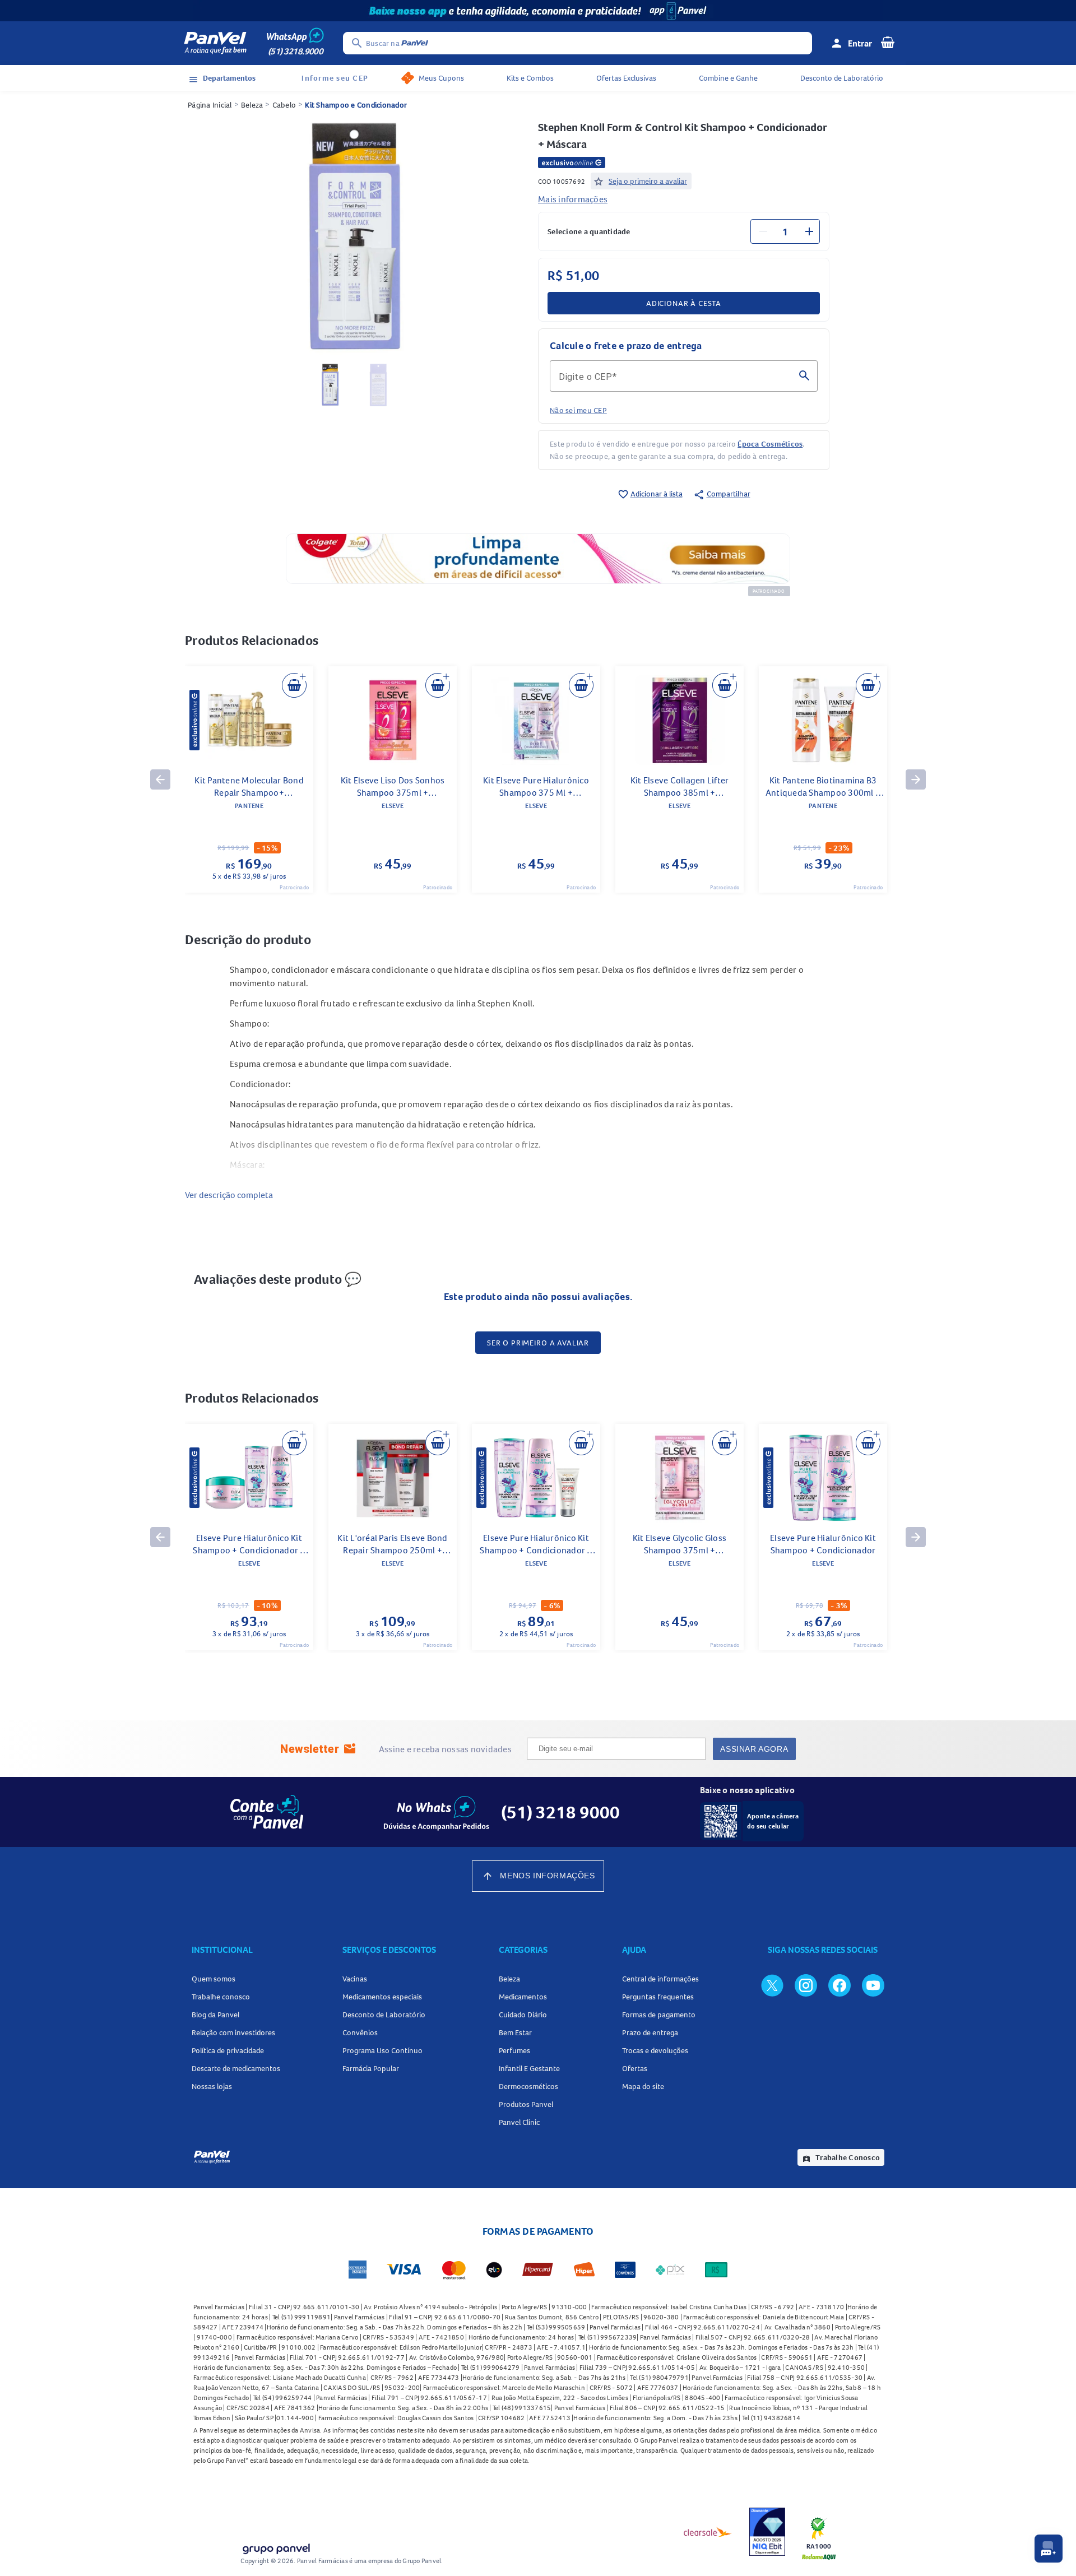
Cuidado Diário (523, 2015)
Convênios (360, 2032)
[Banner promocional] (538, 11)
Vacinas (355, 1979)
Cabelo (284, 105)
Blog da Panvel (215, 2015)
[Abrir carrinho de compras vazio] (888, 42)
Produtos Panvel (526, 2104)
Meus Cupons (441, 78)
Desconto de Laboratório (842, 78)
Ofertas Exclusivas (626, 78)
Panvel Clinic (519, 2122)
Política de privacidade (228, 2050)
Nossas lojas (212, 2086)
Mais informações (573, 199)
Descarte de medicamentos (236, 2068)
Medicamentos (523, 1997)
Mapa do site (643, 2086)
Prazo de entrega (650, 2032)
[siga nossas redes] (772, 1985)
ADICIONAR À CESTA (684, 303)
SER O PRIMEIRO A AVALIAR (538, 1343)
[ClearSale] (708, 2532)
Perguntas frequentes (658, 1997)
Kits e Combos (530, 78)
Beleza (252, 105)
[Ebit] (767, 2532)
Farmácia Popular (371, 2068)
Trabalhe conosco (221, 1997)
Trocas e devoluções (655, 2050)
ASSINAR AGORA (754, 1749)
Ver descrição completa (229, 1195)
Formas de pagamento (659, 2015)
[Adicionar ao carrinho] (294, 685)
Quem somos (214, 1979)
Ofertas (635, 2068)
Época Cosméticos (770, 444)
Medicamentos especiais (382, 1997)
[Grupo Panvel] (276, 2547)
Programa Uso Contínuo (382, 2050)
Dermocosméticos (528, 2086)
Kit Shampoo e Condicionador (356, 105)
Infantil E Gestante (529, 2068)
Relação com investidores (233, 2032)
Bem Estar (515, 2032)
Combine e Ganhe (728, 78)
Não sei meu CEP (578, 410)
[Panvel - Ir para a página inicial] (215, 43)
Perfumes (514, 2050)
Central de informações (660, 1979)
